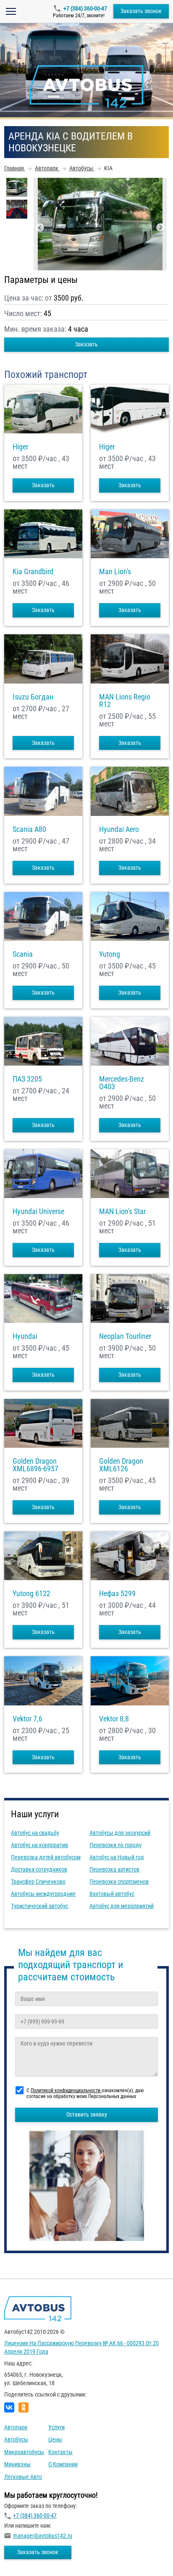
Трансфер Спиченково (38, 1882)
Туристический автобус (39, 1906)
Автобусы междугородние (43, 1894)
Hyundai (25, 1336)
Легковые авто (23, 2477)
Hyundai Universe (38, 1211)
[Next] (160, 227)
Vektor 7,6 (28, 1719)
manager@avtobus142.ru (43, 2536)
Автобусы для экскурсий (120, 1833)
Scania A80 (29, 829)
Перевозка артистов (114, 1869)
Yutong (110, 954)
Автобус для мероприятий (122, 1906)
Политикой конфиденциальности (66, 2090)
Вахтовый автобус (112, 1894)
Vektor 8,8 (114, 1719)
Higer (20, 447)
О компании (63, 2464)
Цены (55, 2439)
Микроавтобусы (24, 2452)
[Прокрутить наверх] (27, 2556)
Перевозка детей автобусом (46, 1857)
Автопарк (16, 2427)
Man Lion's (115, 572)
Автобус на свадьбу (35, 1833)
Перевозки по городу (115, 1845)
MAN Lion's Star (122, 1211)
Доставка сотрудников (39, 1869)
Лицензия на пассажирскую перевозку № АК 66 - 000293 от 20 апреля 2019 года (81, 2347)
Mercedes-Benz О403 (122, 1083)
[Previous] (40, 227)
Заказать (86, 344)
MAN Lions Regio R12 (125, 701)
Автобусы (16, 2439)
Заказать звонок (141, 11)
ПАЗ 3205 (27, 1079)
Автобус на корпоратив (39, 1845)
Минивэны (17, 2464)
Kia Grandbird (33, 572)
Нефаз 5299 (117, 1594)
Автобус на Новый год (117, 1857)
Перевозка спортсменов (119, 1882)
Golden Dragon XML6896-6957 (35, 1465)
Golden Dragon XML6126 (121, 1465)
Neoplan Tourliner (125, 1336)
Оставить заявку (87, 2114)
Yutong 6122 (31, 1594)
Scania (23, 954)
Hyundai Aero (119, 829)
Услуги (56, 2427)
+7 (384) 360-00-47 (85, 8)
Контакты (60, 2452)
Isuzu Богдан (33, 697)
